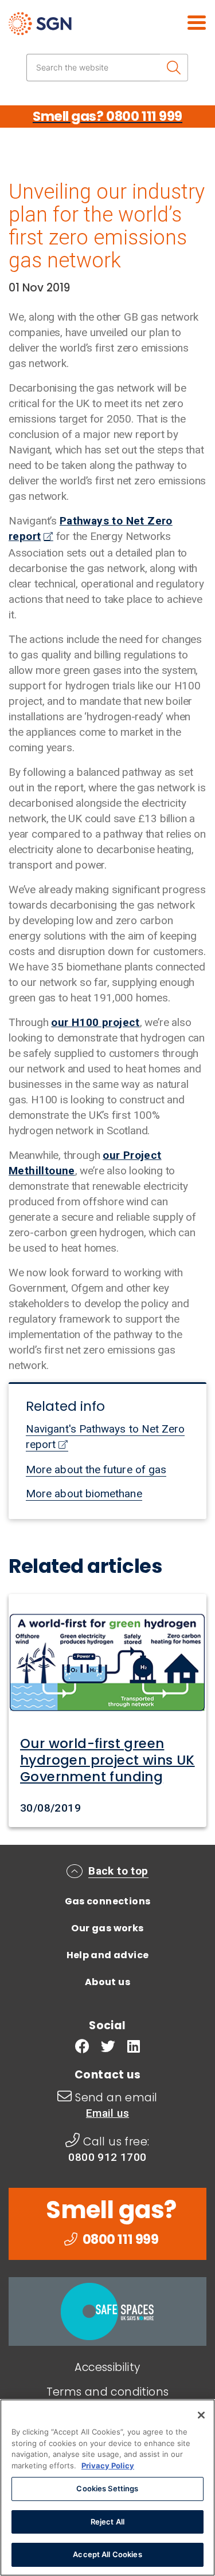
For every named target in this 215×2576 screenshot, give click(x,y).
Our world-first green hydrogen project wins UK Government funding (107, 1760)
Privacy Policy (108, 2465)
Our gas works (107, 1928)
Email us (107, 2113)
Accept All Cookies (107, 2554)
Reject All (107, 2522)
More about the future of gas (96, 1470)
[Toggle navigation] (183, 21)
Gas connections (108, 1901)
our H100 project (95, 1022)
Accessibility (107, 2367)
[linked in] (134, 2048)
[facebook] (82, 2048)
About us (107, 1982)
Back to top (118, 1871)
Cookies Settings (107, 2488)
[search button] (174, 68)
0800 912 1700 (107, 2157)
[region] (107, 2488)
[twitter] (108, 2048)
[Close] (201, 2415)
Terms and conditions (108, 2392)
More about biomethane (84, 1494)
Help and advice (108, 1955)
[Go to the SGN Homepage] (73, 28)
